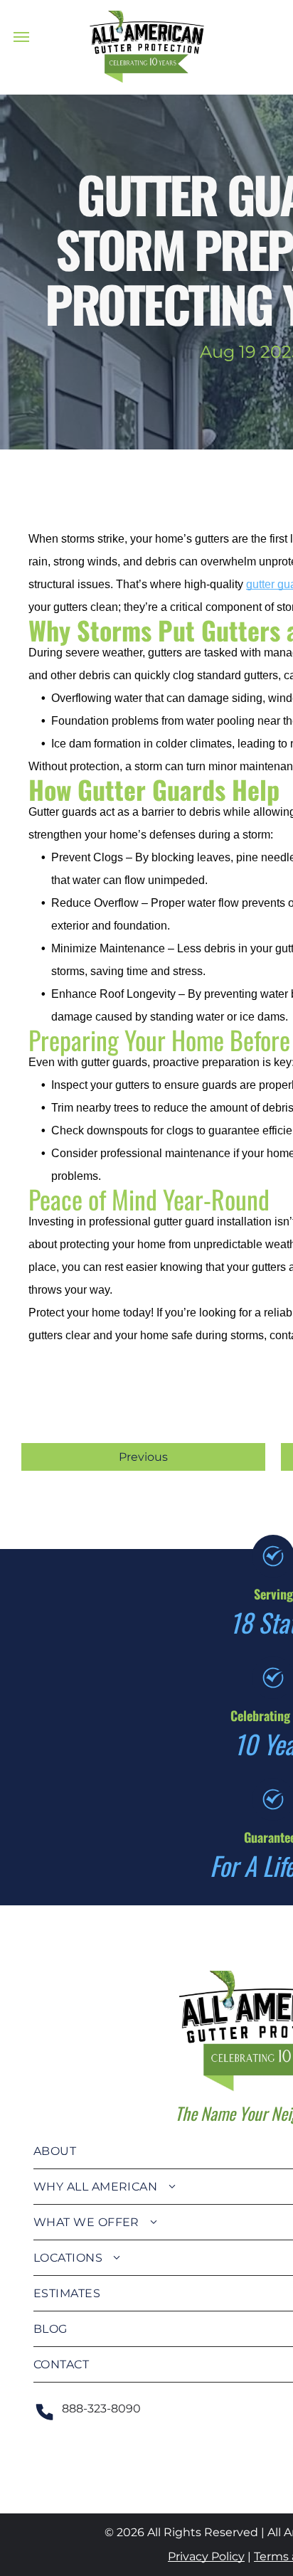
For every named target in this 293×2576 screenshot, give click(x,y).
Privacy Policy (206, 2556)
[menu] (21, 37)
